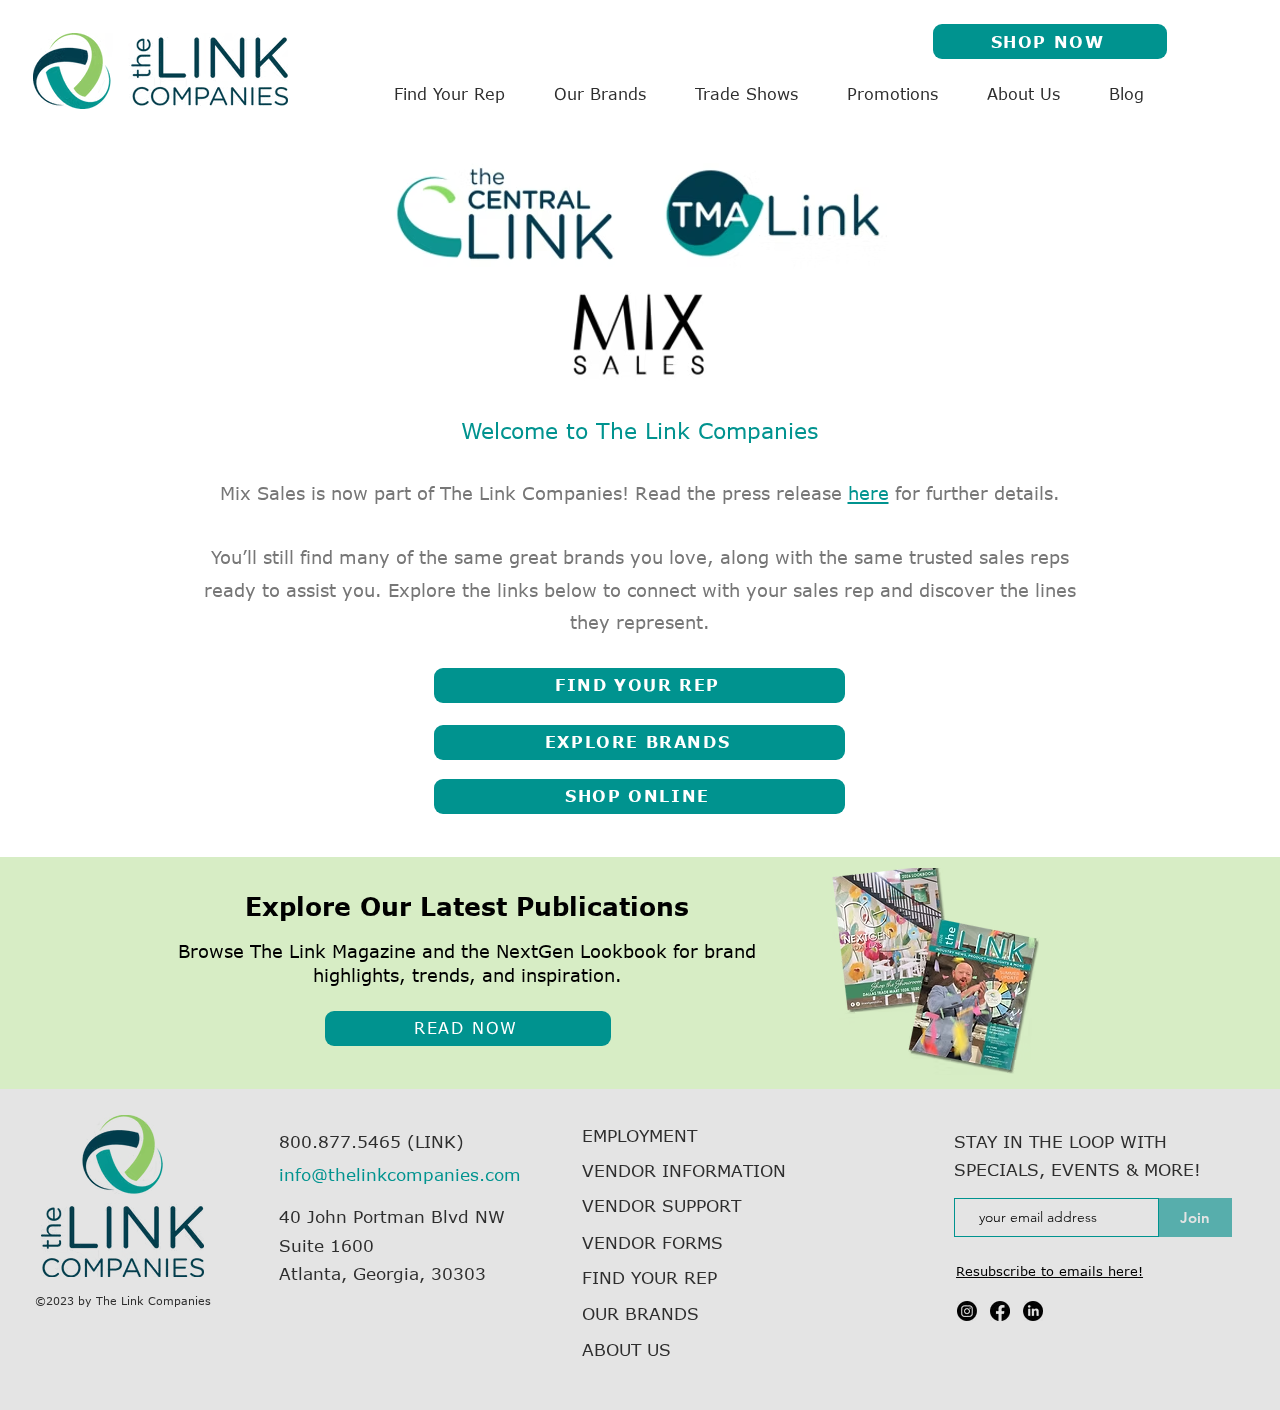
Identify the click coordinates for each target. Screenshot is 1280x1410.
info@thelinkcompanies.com (400, 1174)
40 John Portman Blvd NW (392, 1216)
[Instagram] (967, 1311)
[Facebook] (1000, 1311)
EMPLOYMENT (639, 1135)
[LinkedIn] (1033, 1311)
